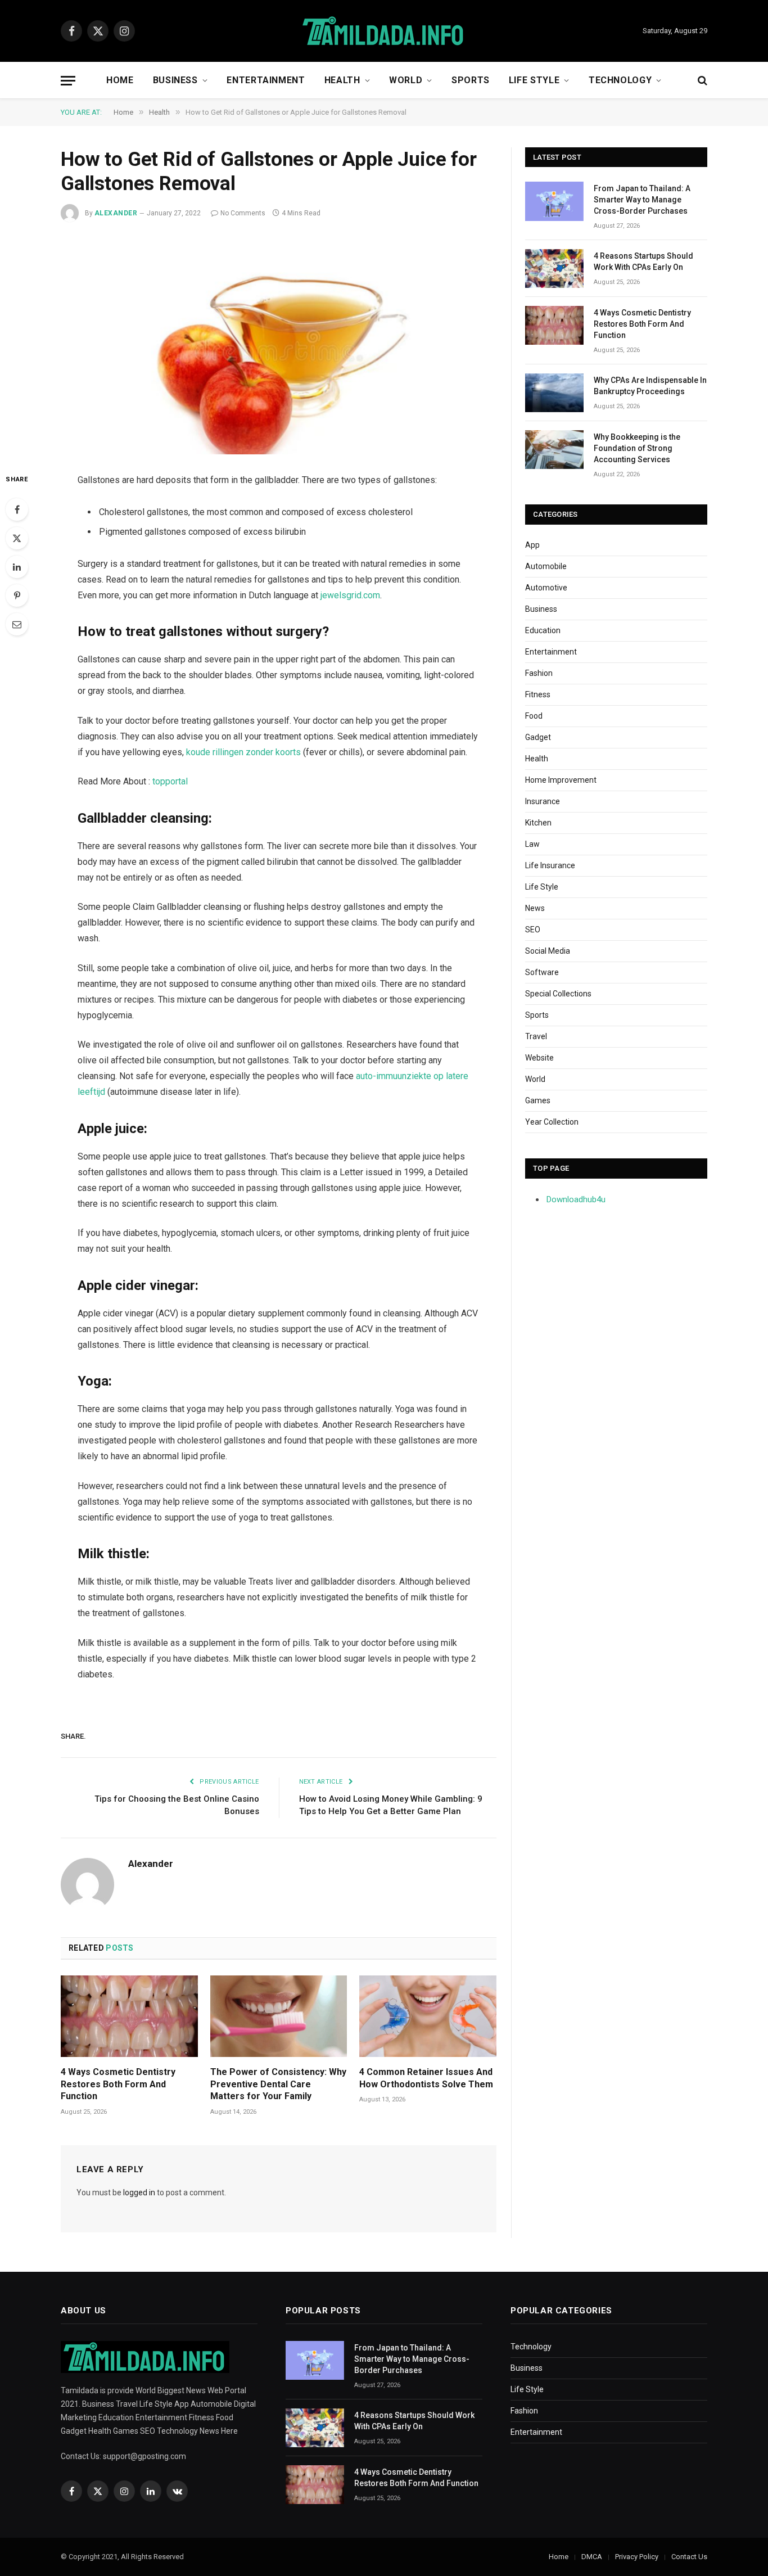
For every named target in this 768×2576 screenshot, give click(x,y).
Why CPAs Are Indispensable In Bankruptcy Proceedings (650, 386)
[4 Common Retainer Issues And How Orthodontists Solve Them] (428, 2016)
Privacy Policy (637, 2557)
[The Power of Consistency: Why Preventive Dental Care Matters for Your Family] (279, 2016)
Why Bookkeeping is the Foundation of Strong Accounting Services (637, 448)
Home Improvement (561, 780)
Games (538, 1100)
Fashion (539, 673)
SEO (533, 930)
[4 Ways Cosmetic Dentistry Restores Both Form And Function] (129, 2016)
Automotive (546, 588)
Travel (536, 1036)
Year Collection (552, 1122)
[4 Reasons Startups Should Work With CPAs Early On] (554, 269)
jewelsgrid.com (350, 595)
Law (532, 844)
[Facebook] (17, 509)
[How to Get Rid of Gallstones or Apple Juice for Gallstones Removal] (279, 345)
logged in (139, 2192)
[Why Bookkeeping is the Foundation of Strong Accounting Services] (554, 450)
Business (175, 80)
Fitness (538, 694)
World (406, 80)
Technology (620, 80)
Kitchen (538, 823)
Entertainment (266, 80)
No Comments (243, 213)
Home (120, 80)
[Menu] (68, 81)
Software (542, 972)
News (535, 908)
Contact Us (689, 2557)
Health (342, 80)
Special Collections (558, 994)
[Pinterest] (17, 595)
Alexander (116, 213)
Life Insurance (550, 865)
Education (543, 630)
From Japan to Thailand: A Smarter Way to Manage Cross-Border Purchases (642, 200)
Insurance (543, 801)
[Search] (701, 81)
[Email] (17, 624)
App (532, 545)
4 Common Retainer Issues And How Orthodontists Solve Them (426, 2078)
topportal (170, 781)
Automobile (546, 566)
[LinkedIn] (17, 567)
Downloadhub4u (576, 1199)
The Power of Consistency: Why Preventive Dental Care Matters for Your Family (278, 2084)
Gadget (538, 737)
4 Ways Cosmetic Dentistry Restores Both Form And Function (118, 2084)
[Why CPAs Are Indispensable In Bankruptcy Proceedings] (554, 393)
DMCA (592, 2557)
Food (534, 716)
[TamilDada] (384, 31)
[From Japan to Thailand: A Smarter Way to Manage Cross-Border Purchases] (554, 201)
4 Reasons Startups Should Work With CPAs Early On (643, 261)
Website (539, 1058)
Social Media (548, 951)
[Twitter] (17, 538)
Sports (471, 80)
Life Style (534, 80)
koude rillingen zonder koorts (243, 752)
